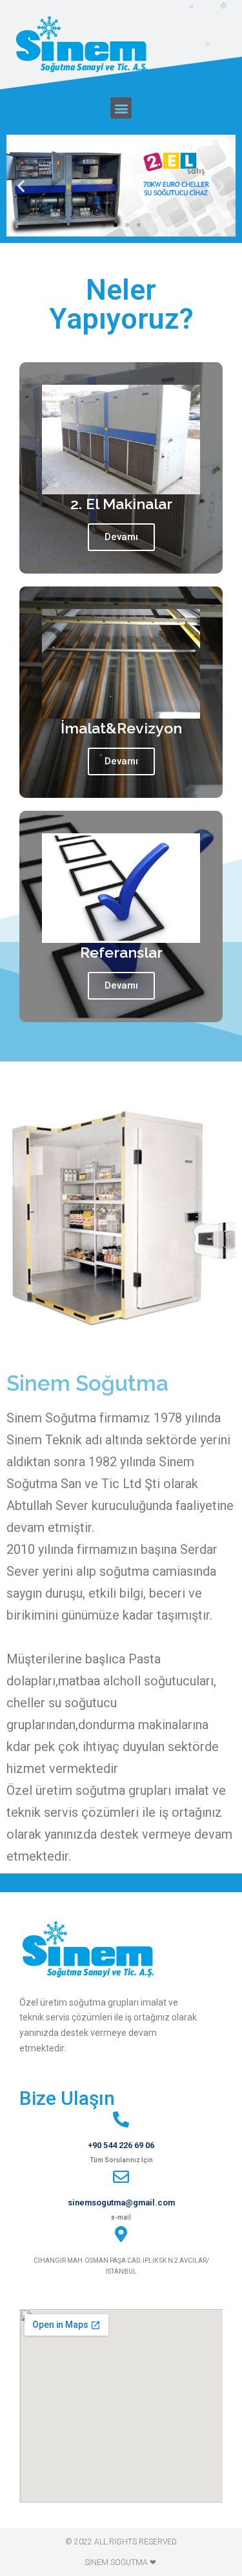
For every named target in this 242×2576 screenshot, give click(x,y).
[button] (121, 108)
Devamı (121, 537)
